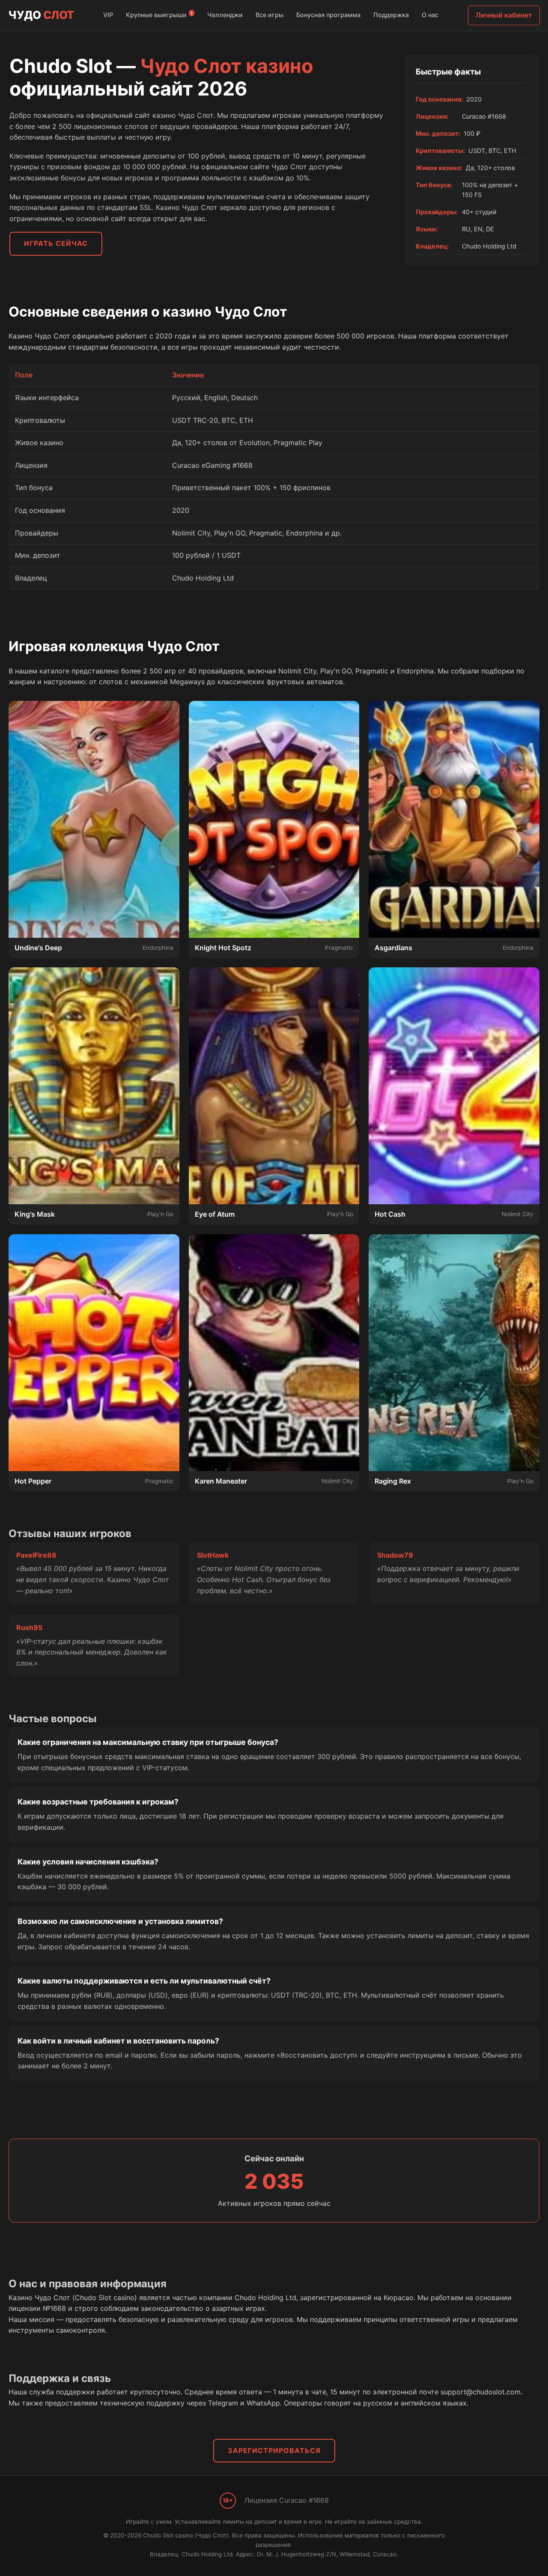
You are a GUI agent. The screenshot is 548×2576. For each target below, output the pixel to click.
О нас (430, 15)
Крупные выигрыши (159, 15)
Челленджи (225, 15)
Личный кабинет (504, 15)
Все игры (270, 15)
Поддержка (391, 15)
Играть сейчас (56, 243)
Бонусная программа (328, 15)
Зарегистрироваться (274, 2450)
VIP (108, 15)
